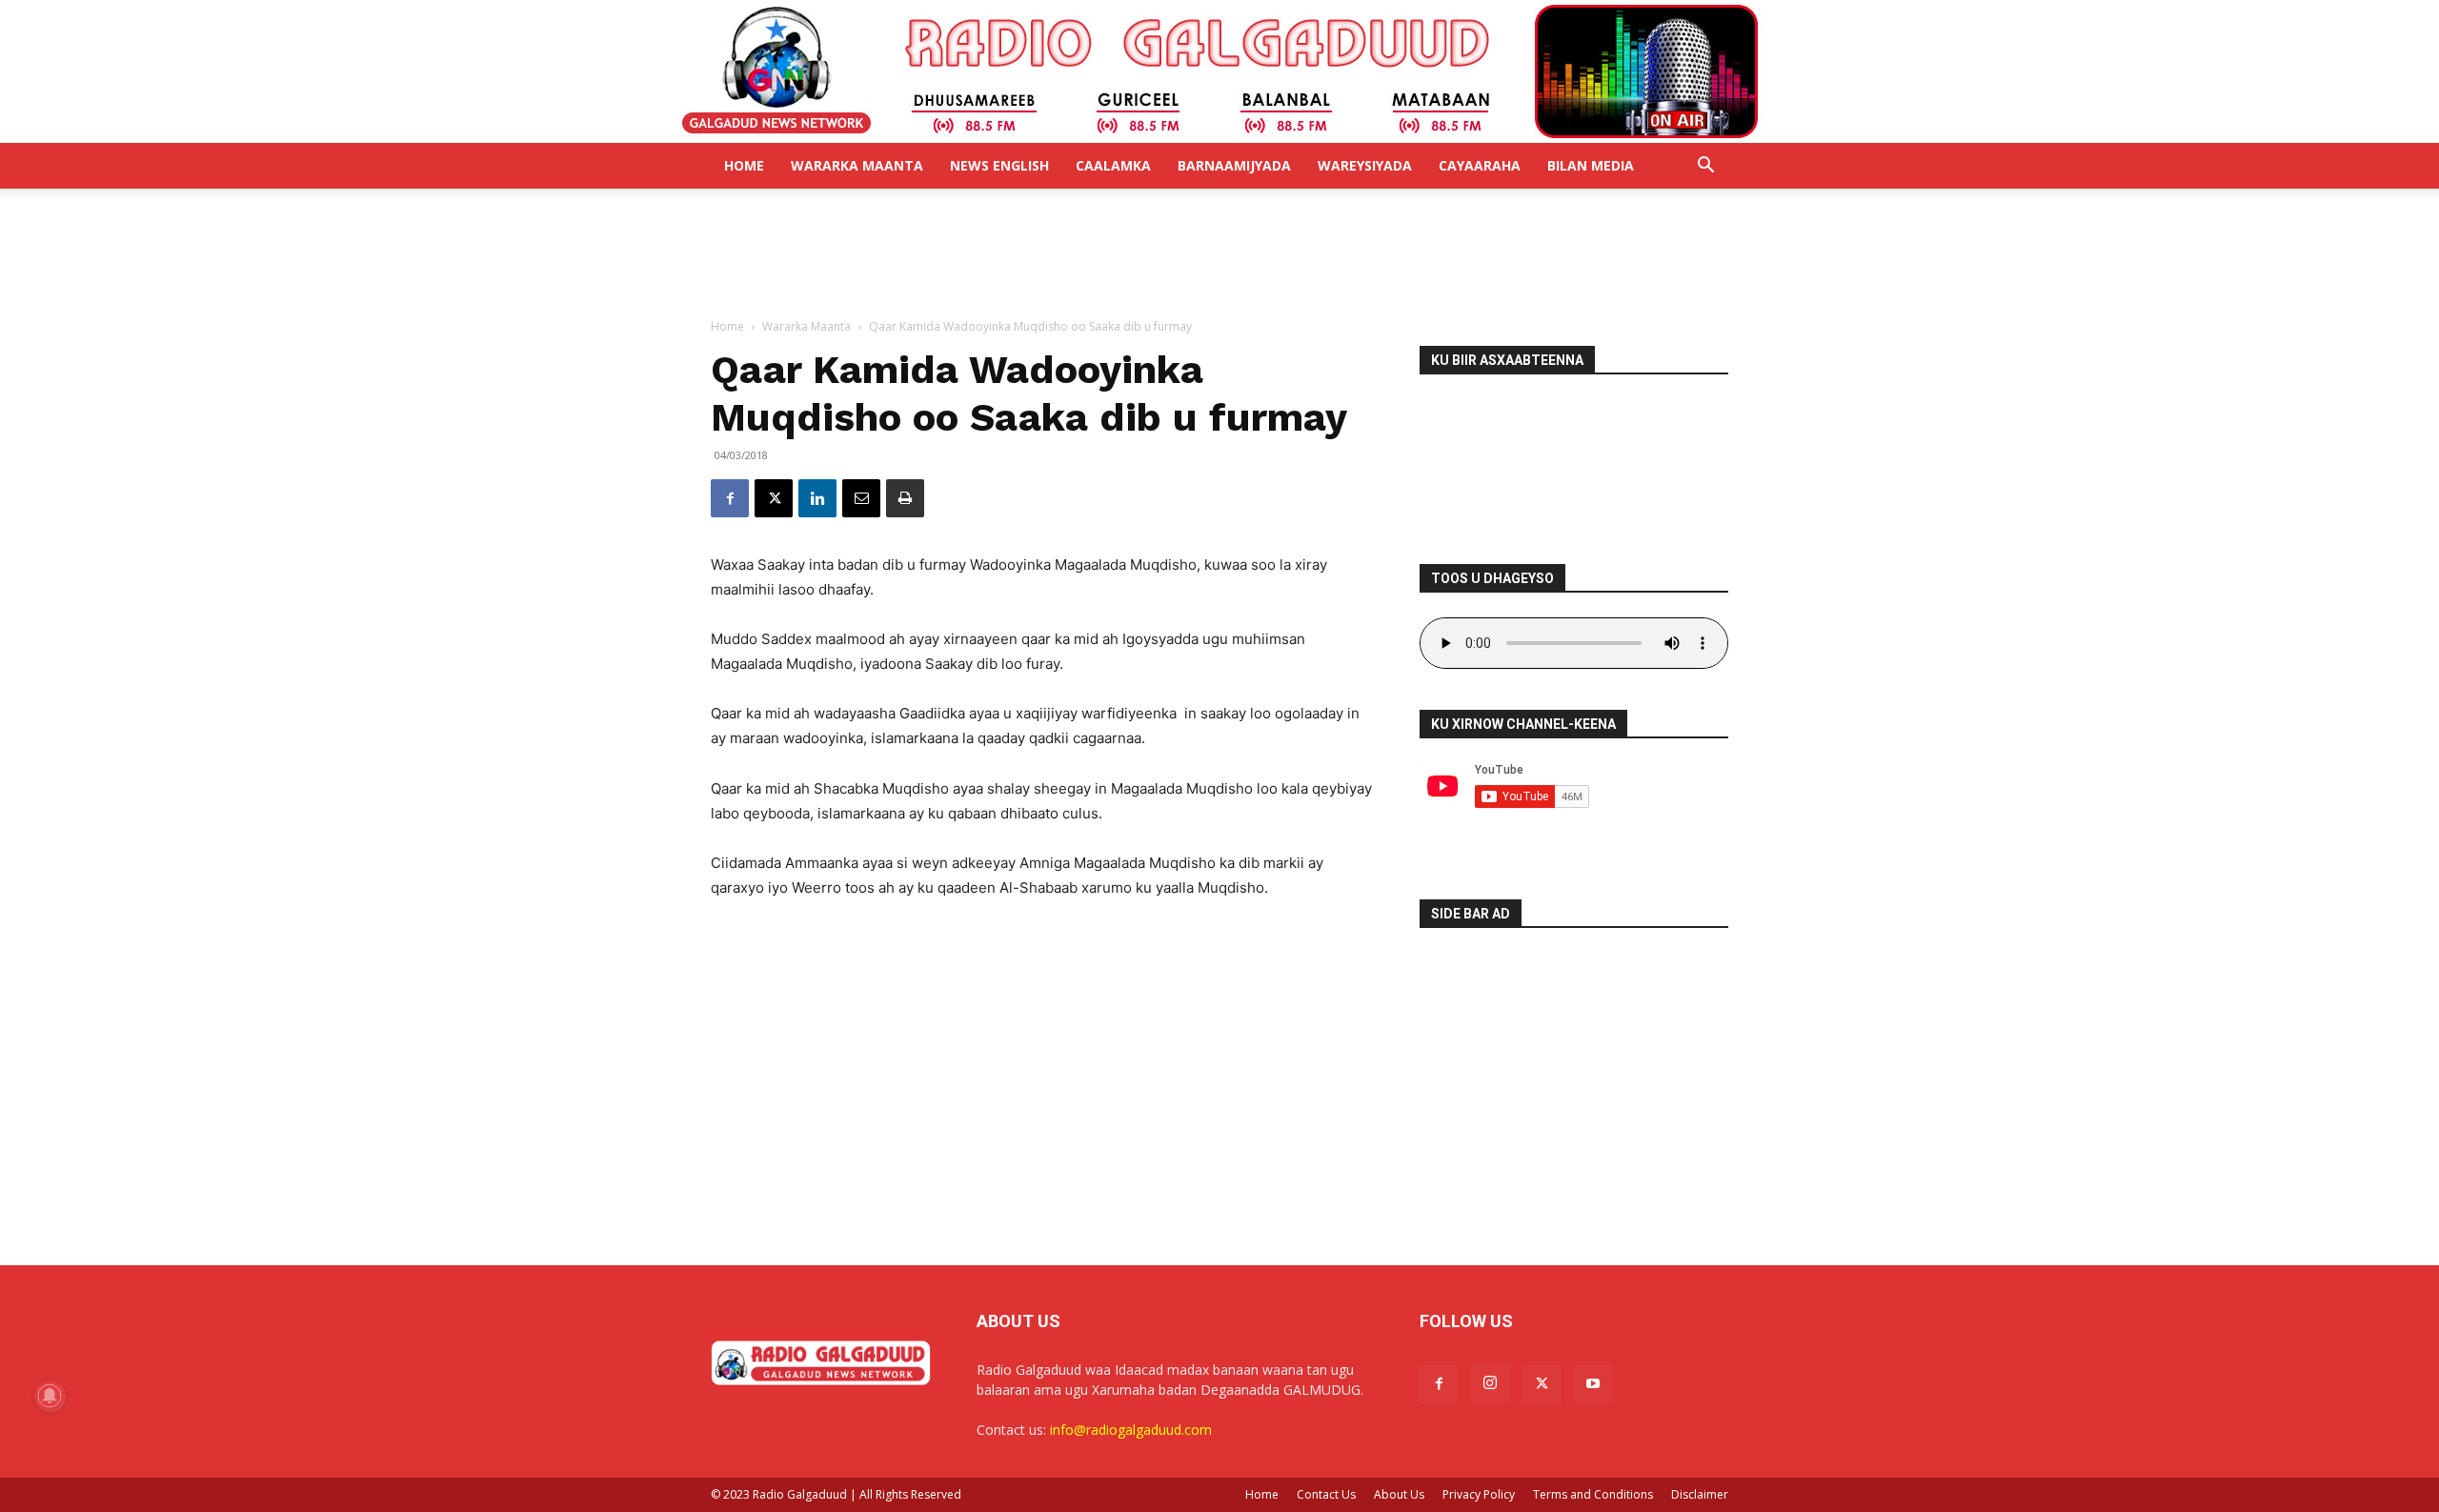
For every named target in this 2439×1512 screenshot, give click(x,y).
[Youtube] (1593, 1384)
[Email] (861, 498)
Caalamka (1113, 165)
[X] (774, 498)
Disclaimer (1700, 1494)
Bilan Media (1591, 165)
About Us (1399, 1494)
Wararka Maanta (857, 165)
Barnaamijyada (1234, 165)
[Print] (905, 498)
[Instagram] (1490, 1383)
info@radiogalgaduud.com (1131, 1430)
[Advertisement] (1219, 254)
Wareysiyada (1365, 165)
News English (999, 165)
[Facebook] (730, 498)
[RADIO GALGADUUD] (1220, 71)
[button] (1705, 167)
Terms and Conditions (1593, 1494)
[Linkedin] (817, 498)
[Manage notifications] (50, 1396)
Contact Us (1326, 1494)
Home (744, 165)
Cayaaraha (1480, 165)
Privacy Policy (1479, 1494)
